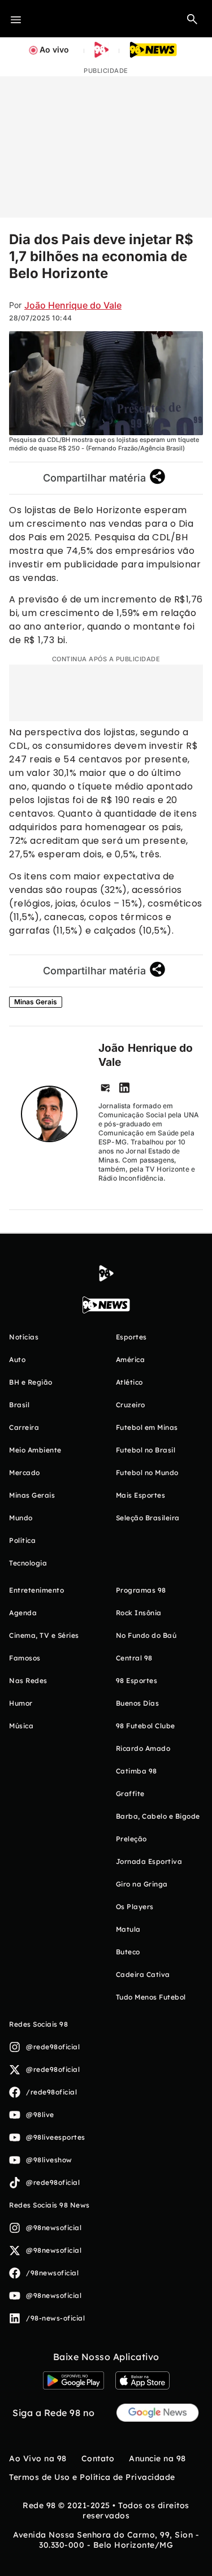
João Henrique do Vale (73, 305)
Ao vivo (54, 49)
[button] (192, 19)
